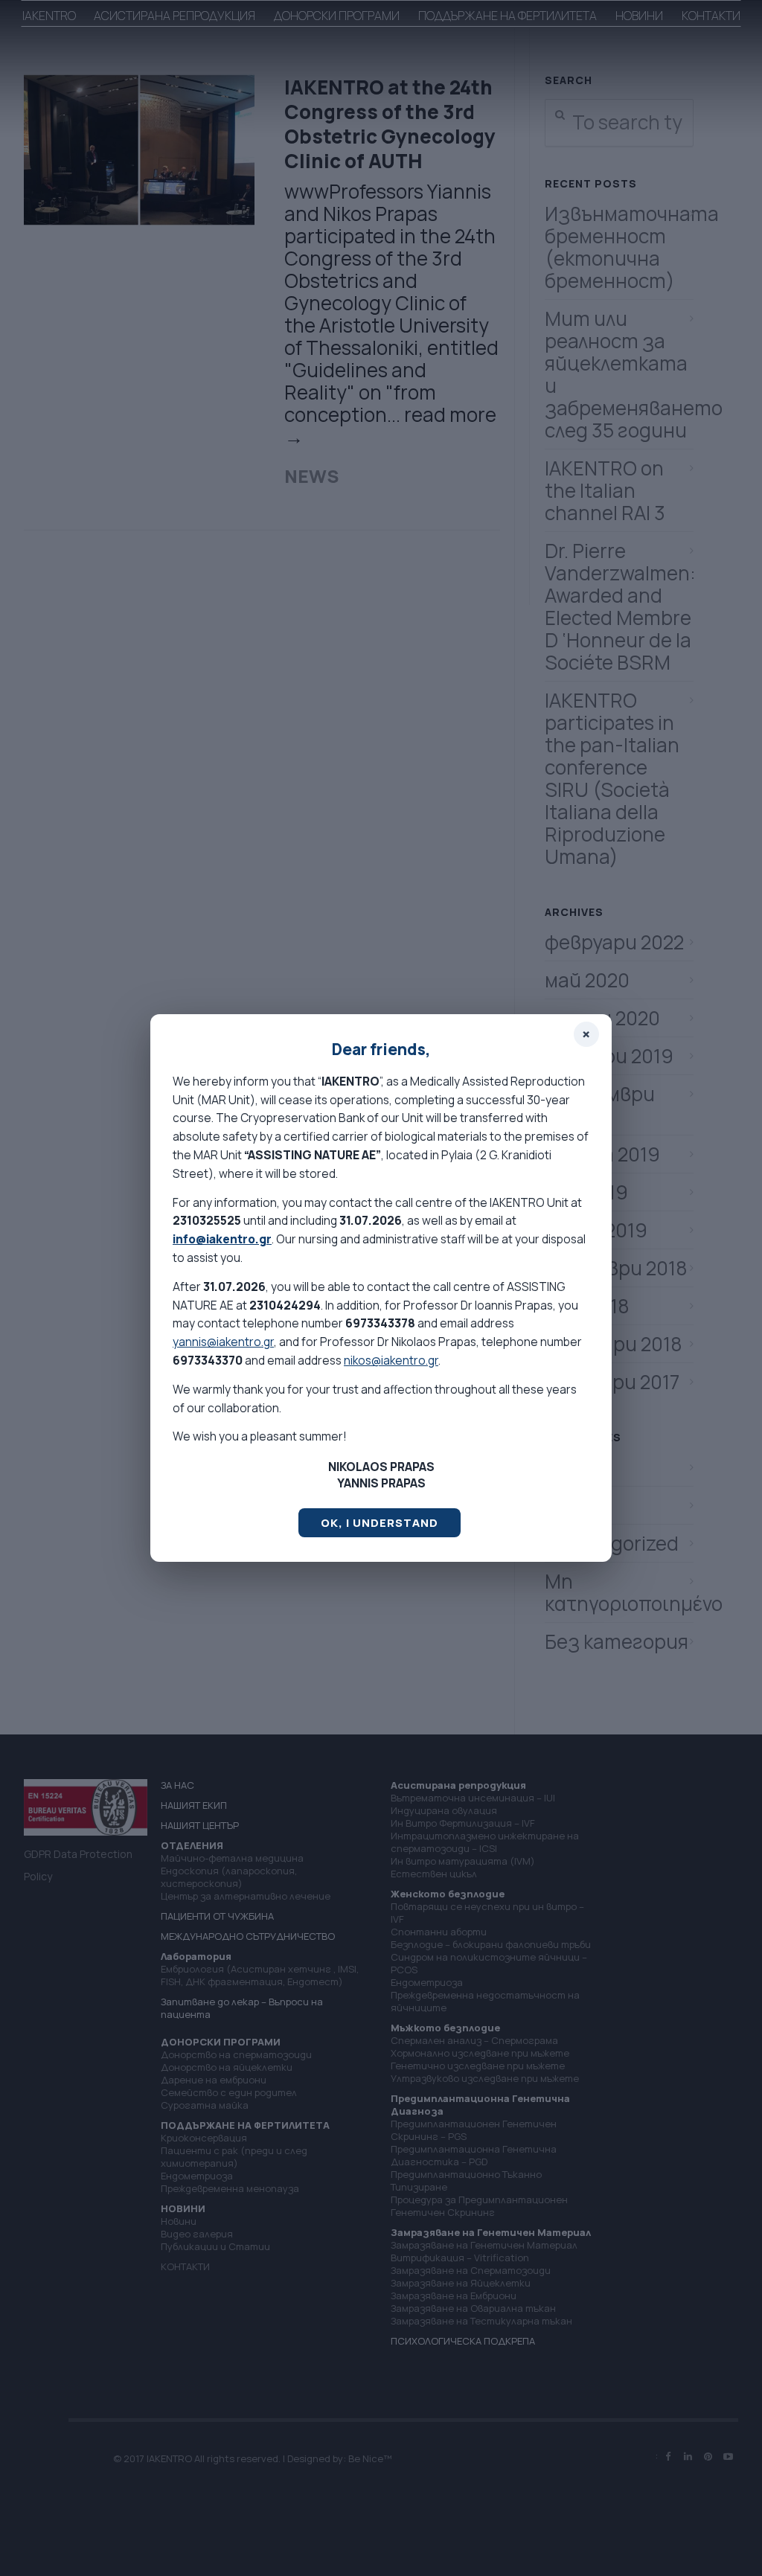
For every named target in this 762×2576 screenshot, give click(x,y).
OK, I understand (380, 1523)
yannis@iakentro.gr (223, 1342)
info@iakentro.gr (222, 1239)
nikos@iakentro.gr (391, 1360)
